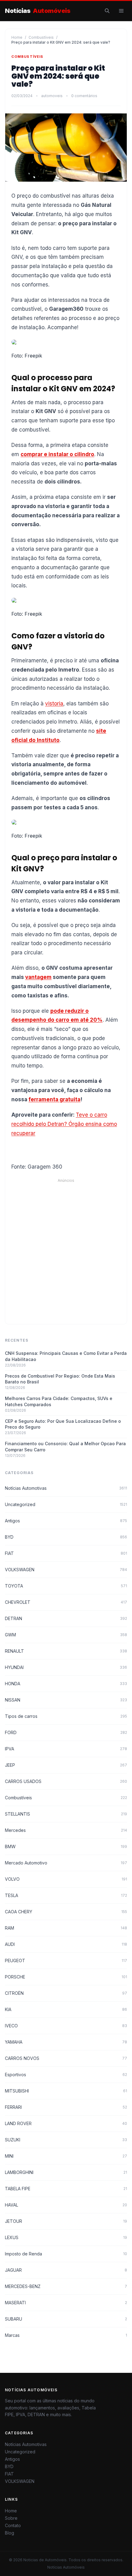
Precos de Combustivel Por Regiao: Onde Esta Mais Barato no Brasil (60, 1379)
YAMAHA (66, 2042)
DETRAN (66, 1618)
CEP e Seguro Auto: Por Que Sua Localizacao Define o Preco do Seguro (63, 1424)
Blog (10, 2533)
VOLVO (66, 1879)
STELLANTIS (66, 1814)
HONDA (66, 1684)
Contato (13, 2525)
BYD (66, 1537)
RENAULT (66, 1651)
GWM (66, 1635)
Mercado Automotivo (66, 1863)
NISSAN (66, 1700)
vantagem (38, 977)
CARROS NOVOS (66, 2058)
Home (17, 37)
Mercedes (66, 1830)
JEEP (66, 1765)
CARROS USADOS (66, 1781)
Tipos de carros (66, 1716)
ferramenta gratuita (54, 1099)
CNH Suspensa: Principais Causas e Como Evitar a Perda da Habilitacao (66, 1356)
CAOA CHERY (66, 1912)
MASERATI (66, 2303)
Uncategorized (66, 1504)
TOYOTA (66, 1586)
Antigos (66, 1521)
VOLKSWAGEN (66, 1570)
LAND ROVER (66, 2123)
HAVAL (66, 2205)
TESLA (66, 1895)
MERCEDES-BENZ (66, 2286)
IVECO (66, 2026)
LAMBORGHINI (66, 2172)
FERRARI (66, 2107)
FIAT (66, 1553)
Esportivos (66, 2075)
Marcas (66, 2335)
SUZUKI (66, 2140)
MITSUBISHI (66, 2091)
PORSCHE (66, 1977)
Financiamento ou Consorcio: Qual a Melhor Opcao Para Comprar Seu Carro (65, 1446)
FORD (66, 1732)
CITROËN (66, 1993)
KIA (66, 2009)
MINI (66, 2156)
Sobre (11, 2518)
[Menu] (121, 11)
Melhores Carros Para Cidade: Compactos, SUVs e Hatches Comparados (59, 1401)
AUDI (66, 1944)
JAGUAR (66, 2270)
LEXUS (66, 2237)
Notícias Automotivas (66, 1488)
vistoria (54, 704)
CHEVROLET (66, 1602)
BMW (66, 1846)
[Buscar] (107, 11)
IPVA (66, 1749)
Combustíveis (41, 37)
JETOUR (66, 2221)
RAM (66, 1928)
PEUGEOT (66, 1961)
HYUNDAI (66, 1667)
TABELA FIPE (66, 2189)
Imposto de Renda (66, 2254)
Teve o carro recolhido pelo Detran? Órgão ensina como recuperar (64, 1124)
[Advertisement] (66, 1249)
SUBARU (66, 2319)
